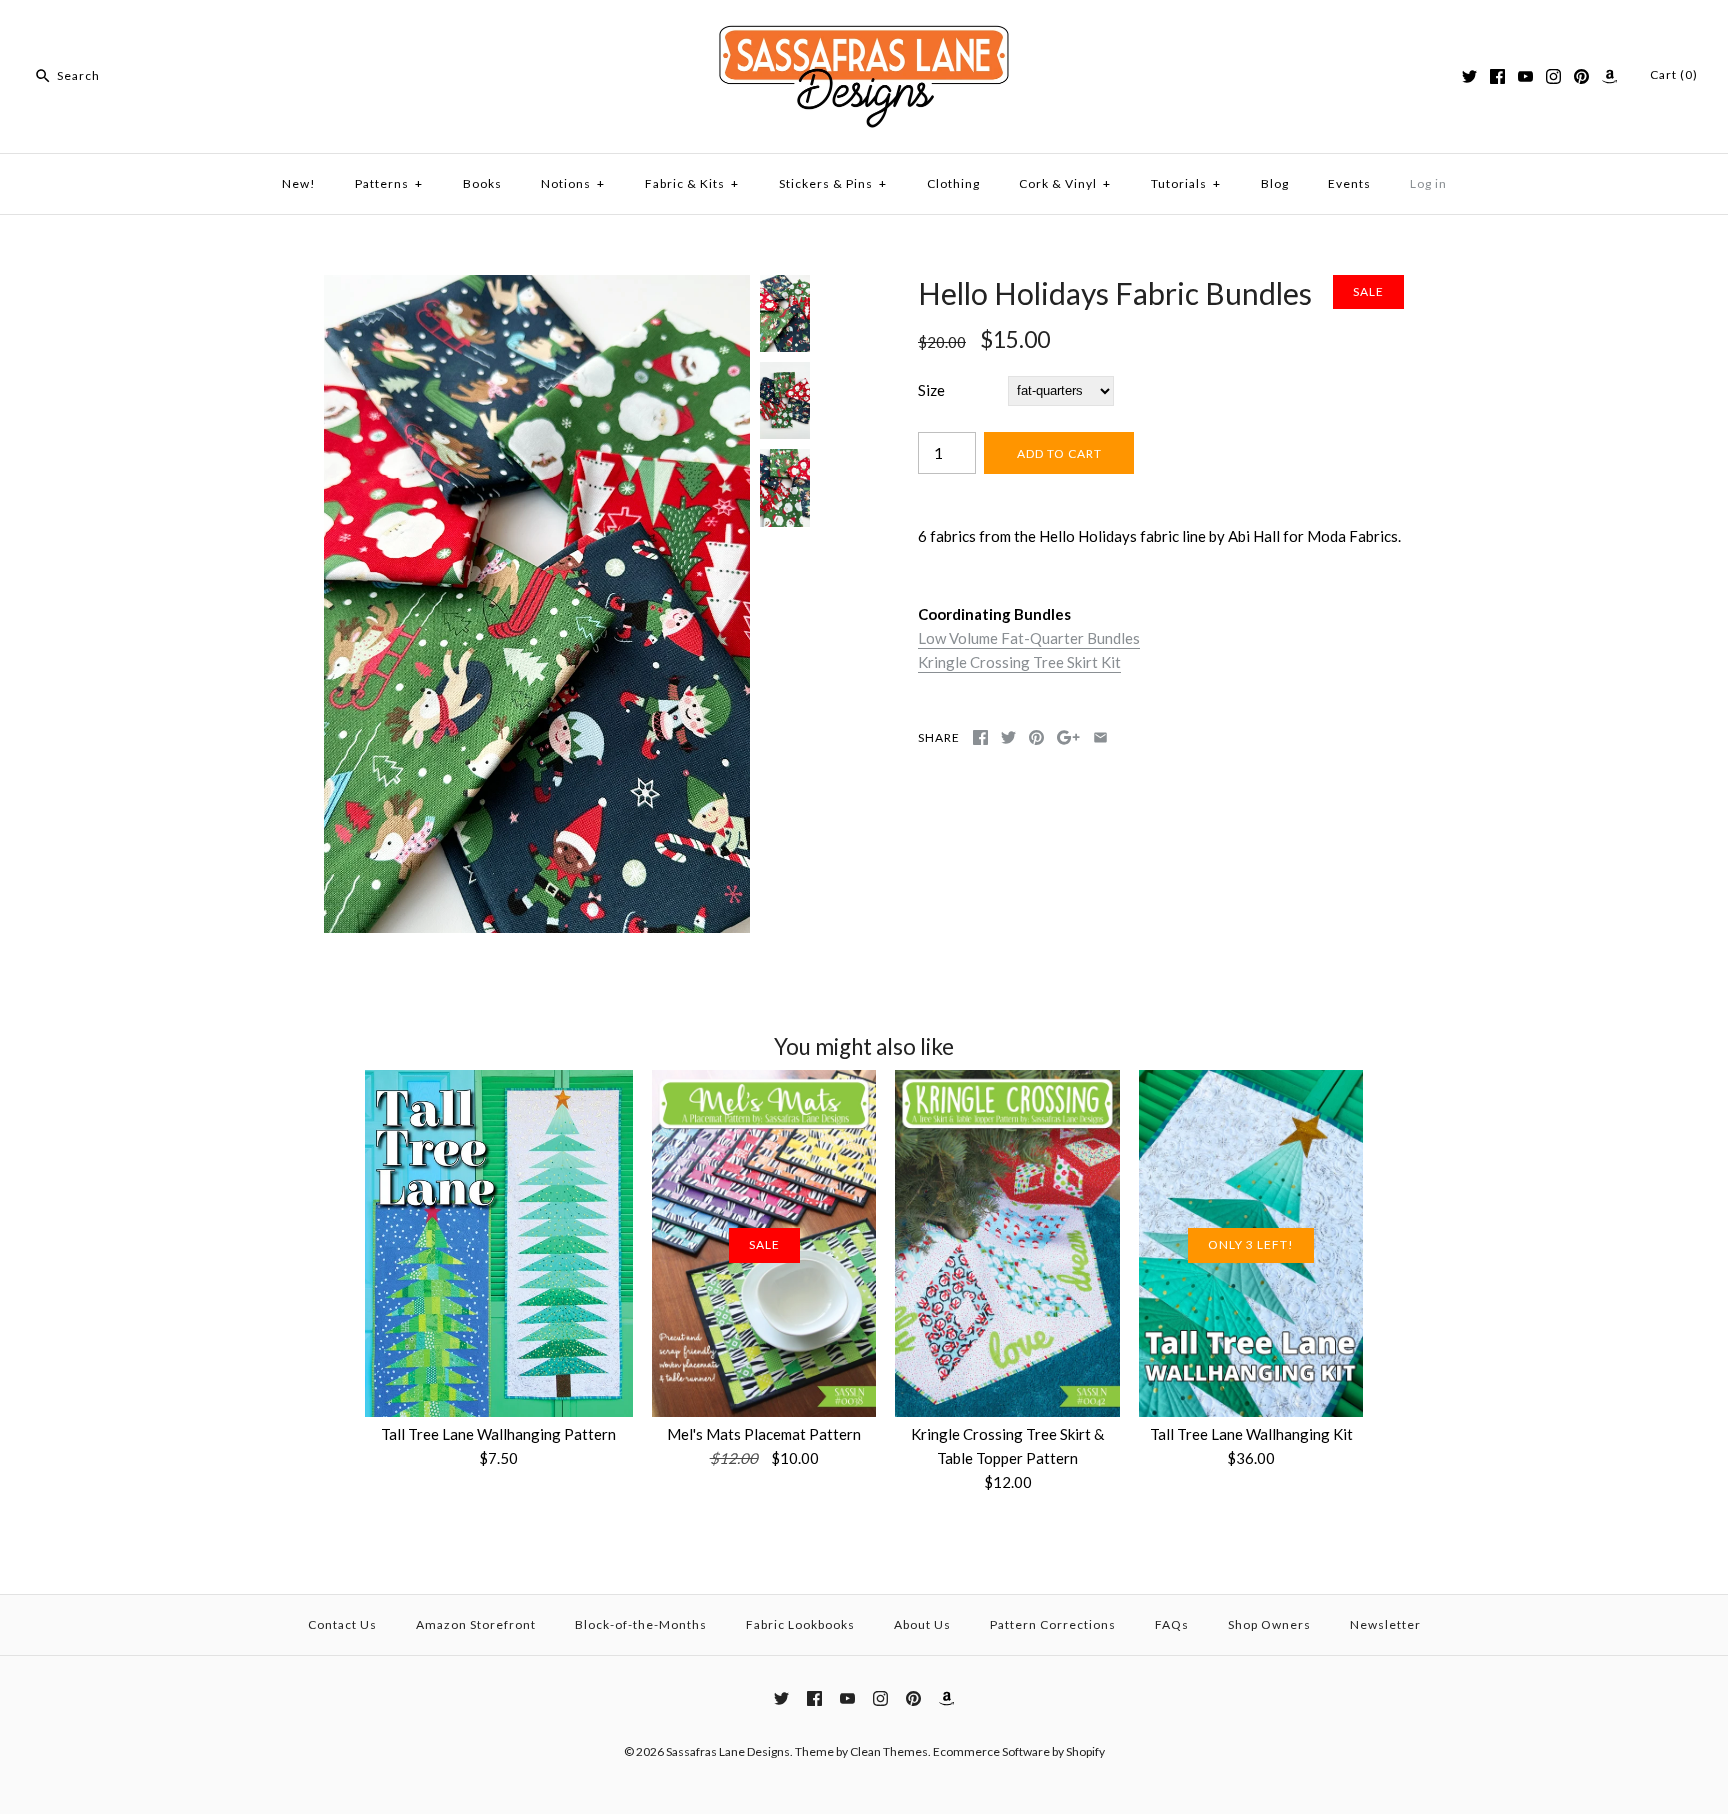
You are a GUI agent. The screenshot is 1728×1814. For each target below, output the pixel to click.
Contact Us (342, 1624)
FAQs (1172, 1624)
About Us (922, 1624)
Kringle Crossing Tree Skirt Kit (1019, 662)
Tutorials (1186, 183)
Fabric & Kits (692, 183)
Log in (1428, 183)
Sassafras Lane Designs (728, 1751)
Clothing (953, 183)
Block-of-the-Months (641, 1624)
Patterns (389, 183)
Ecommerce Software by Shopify (1019, 1751)
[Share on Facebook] (980, 737)
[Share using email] (1100, 737)
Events (1349, 183)
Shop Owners (1269, 1624)
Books (482, 183)
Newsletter (1385, 1624)
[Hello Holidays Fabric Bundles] (537, 287)
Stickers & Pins (833, 183)
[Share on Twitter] (1008, 737)
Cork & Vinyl (1065, 183)
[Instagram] (1553, 76)
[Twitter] (1469, 76)
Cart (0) (1674, 74)
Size (931, 390)
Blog (1275, 183)
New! (299, 183)
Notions (573, 183)
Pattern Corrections (1053, 1624)
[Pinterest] (1581, 76)
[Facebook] (1497, 76)
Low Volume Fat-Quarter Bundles (1029, 638)
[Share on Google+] (1068, 737)
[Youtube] (1525, 76)
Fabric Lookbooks (800, 1624)
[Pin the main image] (1036, 737)
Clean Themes (889, 1751)
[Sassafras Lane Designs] (864, 32)
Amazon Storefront (476, 1624)
